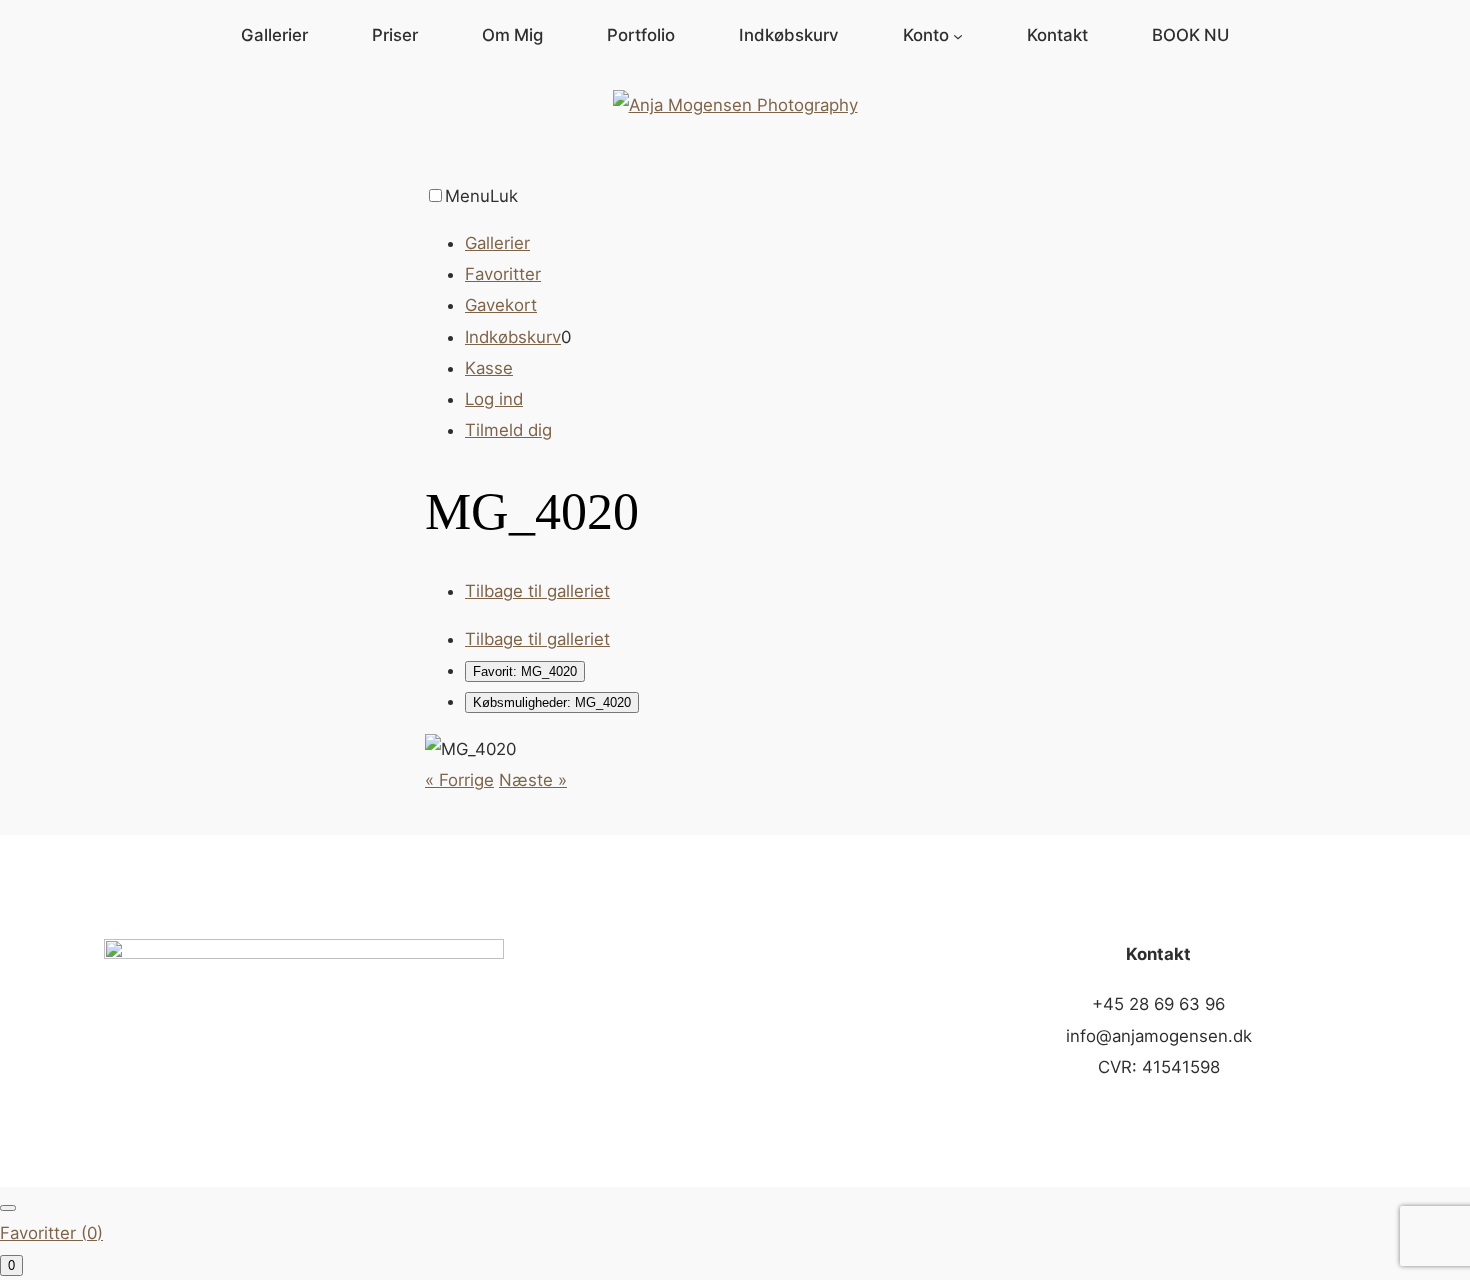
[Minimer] (8, 1208)
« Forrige (459, 780)
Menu (467, 196)
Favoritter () (51, 1233)
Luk (504, 196)
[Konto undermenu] (958, 35)
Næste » (533, 780)
